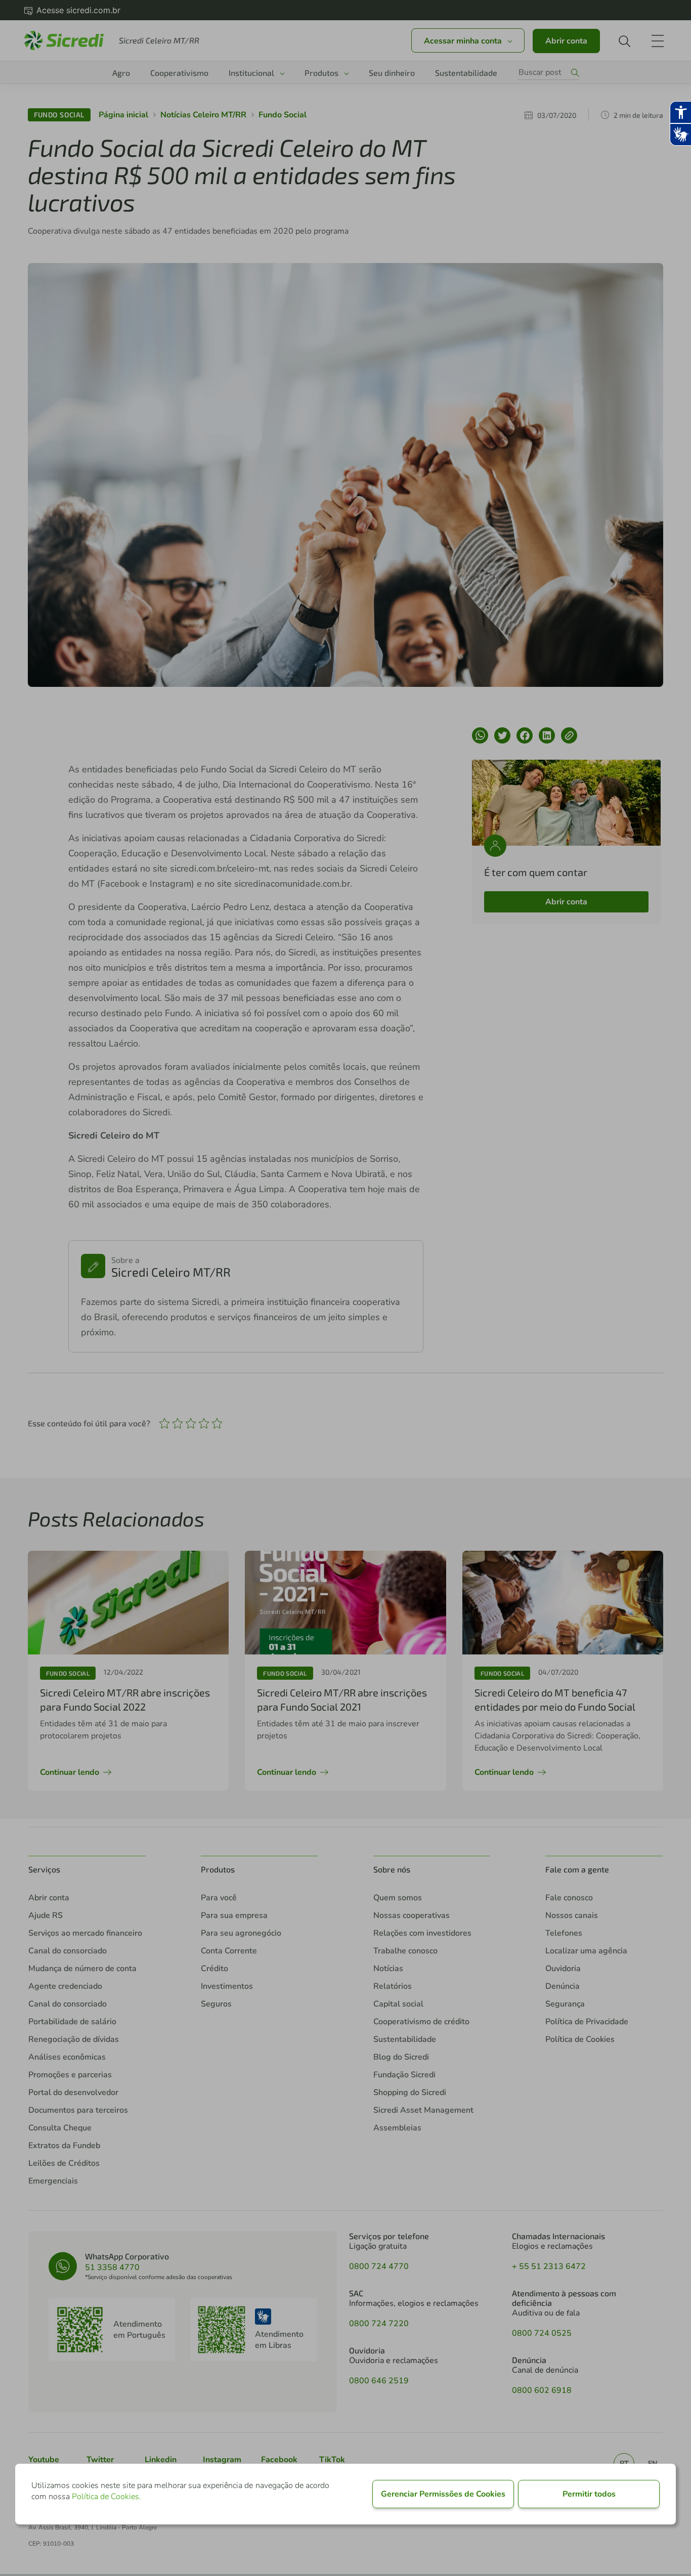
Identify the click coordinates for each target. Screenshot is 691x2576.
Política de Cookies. (106, 2497)
